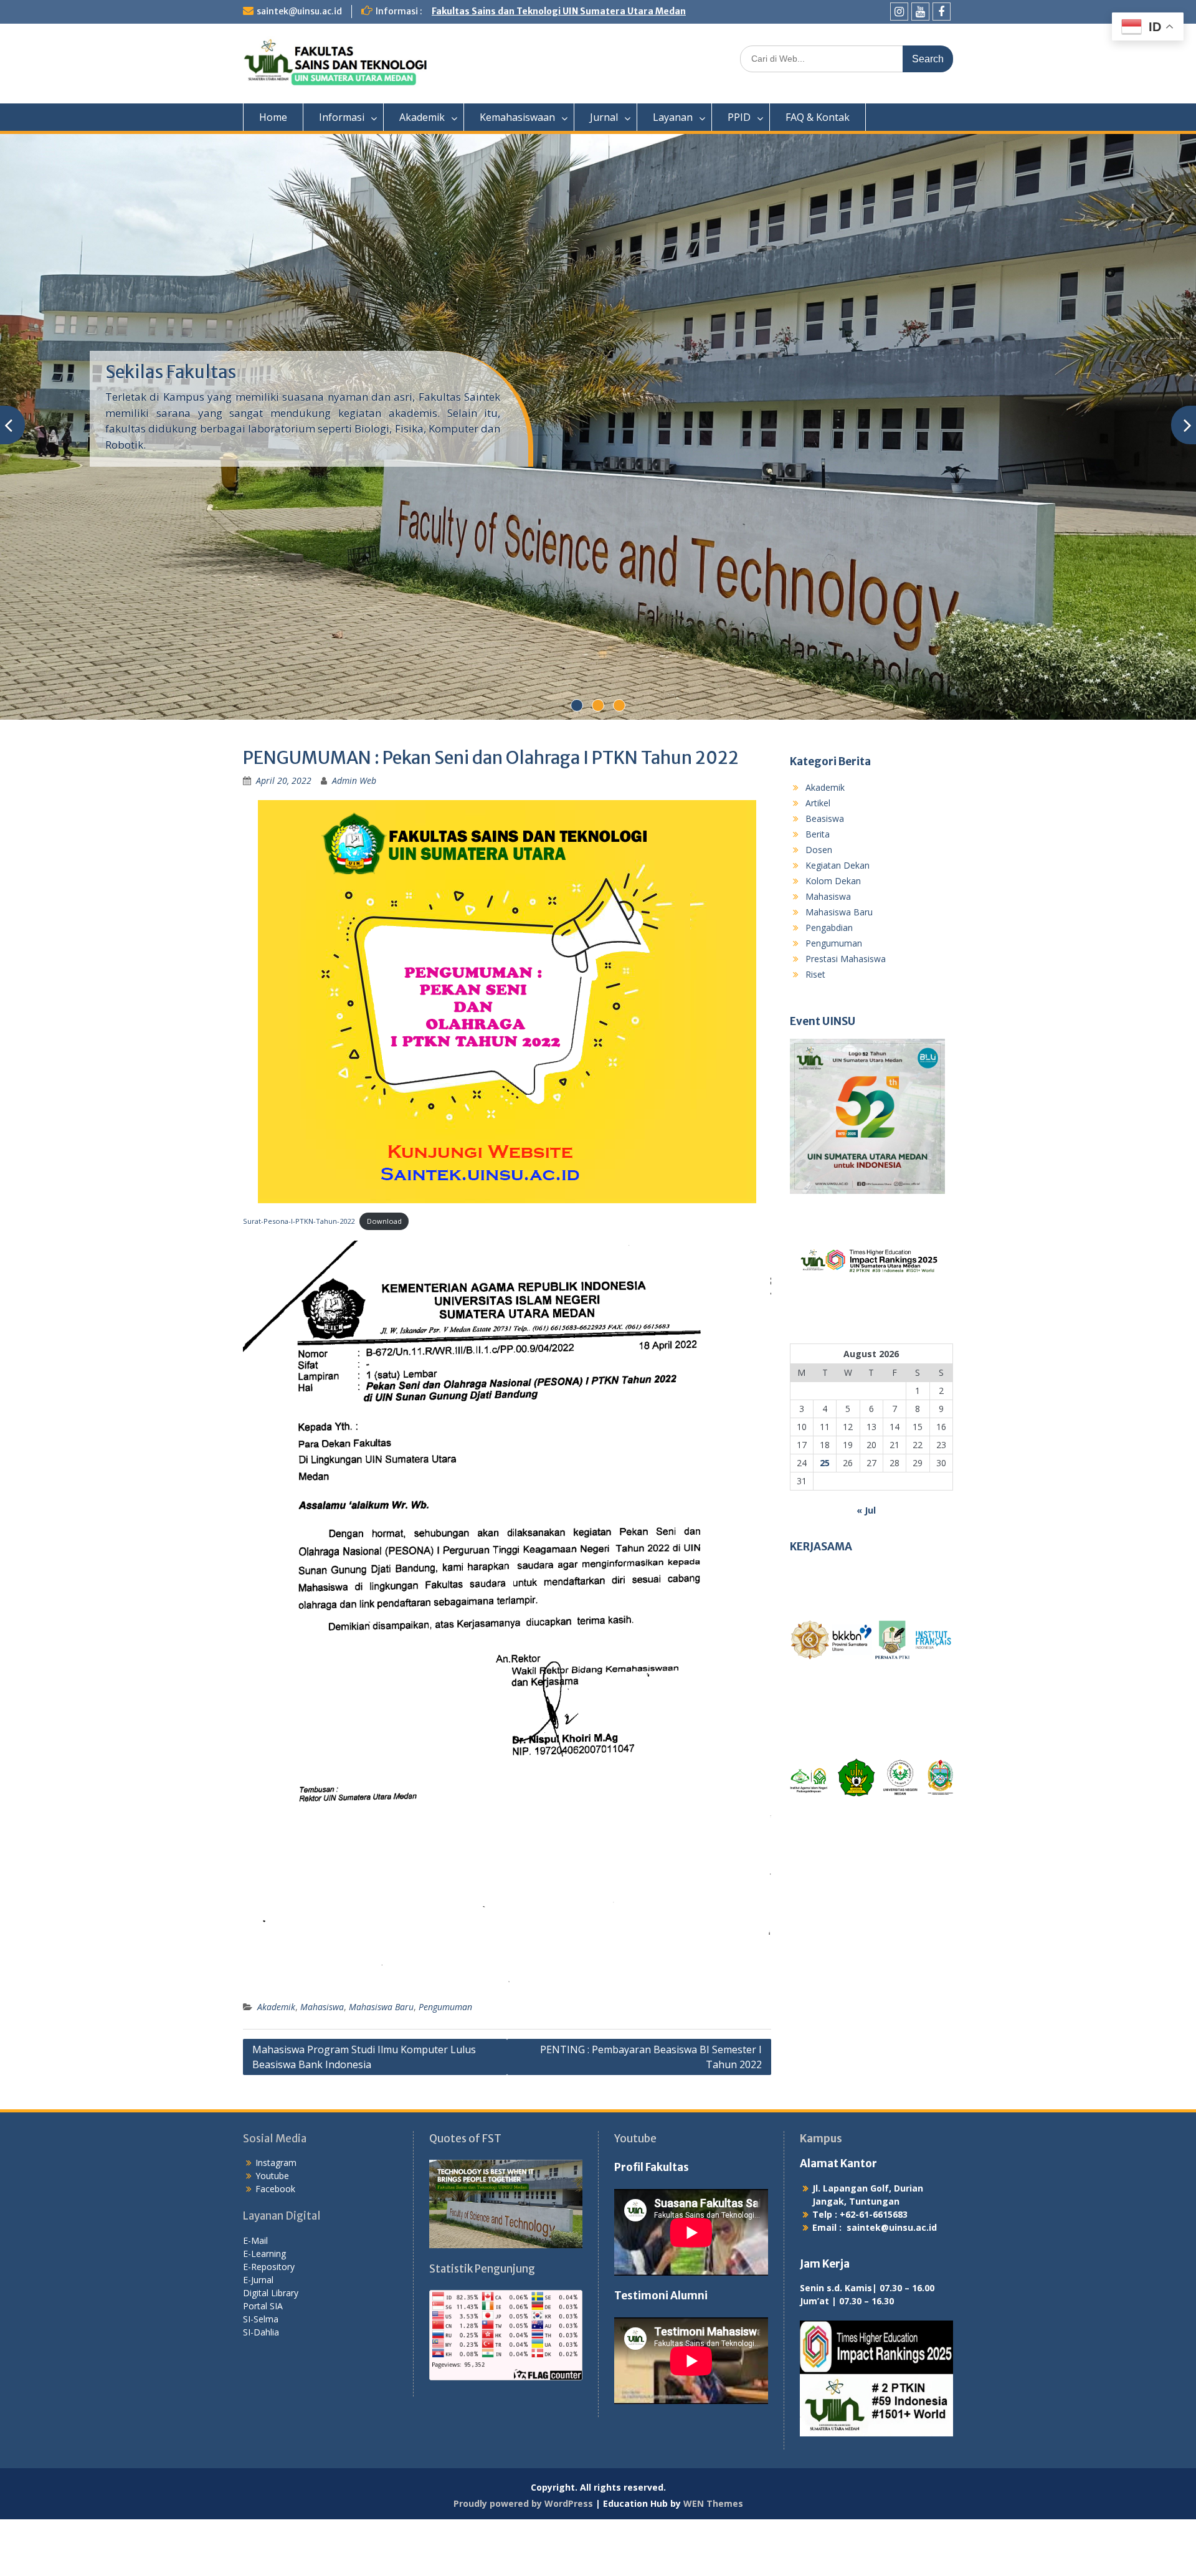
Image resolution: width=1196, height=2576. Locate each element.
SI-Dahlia (261, 2389)
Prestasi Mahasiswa (846, 1015)
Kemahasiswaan (517, 117)
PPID (739, 117)
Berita (818, 891)
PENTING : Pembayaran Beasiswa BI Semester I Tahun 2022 (651, 2114)
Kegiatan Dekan (838, 922)
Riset (815, 1031)
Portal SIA (263, 2363)
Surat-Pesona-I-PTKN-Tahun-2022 (299, 1278)
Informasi (342, 117)
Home (273, 117)
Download (384, 1278)
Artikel (818, 860)
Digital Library (271, 2349)
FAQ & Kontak (818, 117)
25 (825, 1520)
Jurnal (604, 117)
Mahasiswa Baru (381, 2063)
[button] (809, 1697)
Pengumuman (445, 2063)
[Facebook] (942, 12)
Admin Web (354, 838)
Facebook (275, 2246)
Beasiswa (825, 875)
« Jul (866, 1567)
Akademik (422, 117)
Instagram (276, 2220)
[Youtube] (920, 12)
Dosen (819, 906)
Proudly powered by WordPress (523, 2560)
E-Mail (255, 2297)
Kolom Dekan (833, 937)
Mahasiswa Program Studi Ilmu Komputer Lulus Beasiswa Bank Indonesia (364, 2114)
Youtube (272, 2233)
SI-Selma (261, 2376)
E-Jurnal (258, 2336)
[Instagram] (899, 12)
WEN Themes (713, 2560)
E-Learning (264, 2310)
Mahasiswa (322, 2063)
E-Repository (269, 2323)
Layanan (673, 117)
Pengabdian (829, 984)
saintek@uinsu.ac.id (299, 11)
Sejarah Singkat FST (185, 393)
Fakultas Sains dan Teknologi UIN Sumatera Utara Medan (559, 11)
